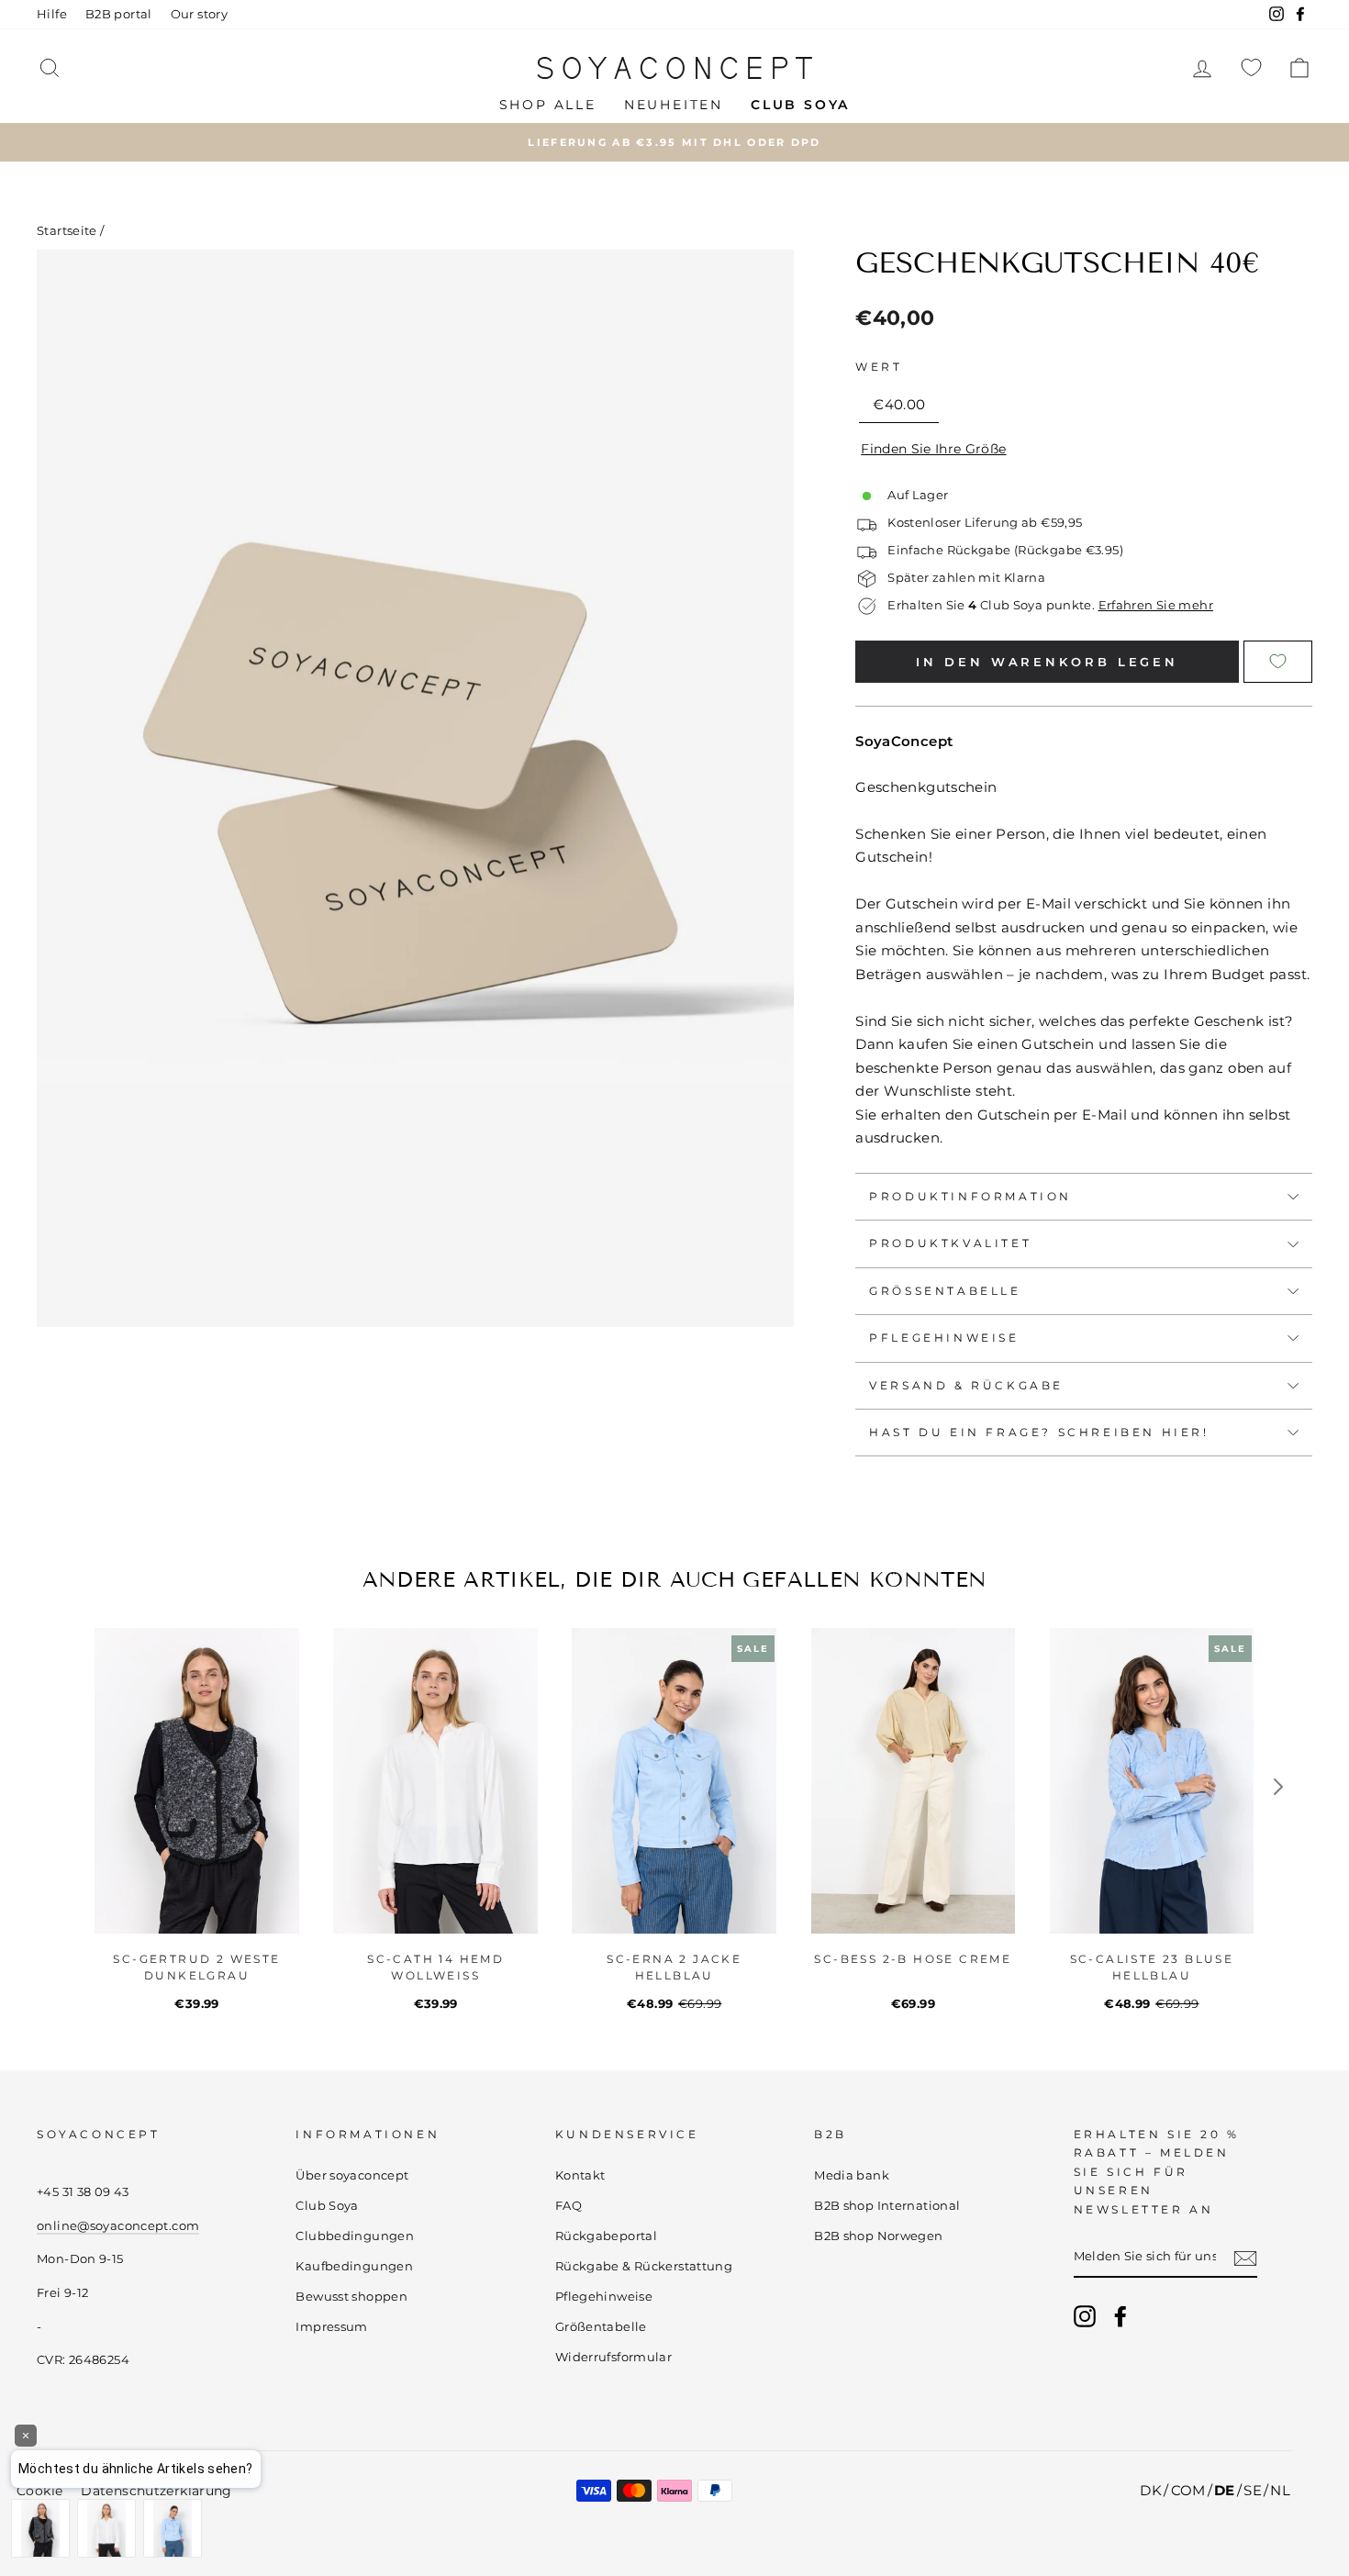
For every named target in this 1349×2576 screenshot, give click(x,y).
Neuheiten (674, 105)
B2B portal (119, 14)
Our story (199, 14)
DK (1151, 2490)
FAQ (569, 2206)
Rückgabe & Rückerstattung (644, 2266)
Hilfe (52, 14)
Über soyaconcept (352, 2175)
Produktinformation (970, 1196)
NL (1280, 2490)
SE (1253, 2490)
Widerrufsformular (613, 2357)
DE (1225, 2490)
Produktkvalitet (950, 1243)
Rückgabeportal (606, 2236)
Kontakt (580, 2175)
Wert (879, 367)
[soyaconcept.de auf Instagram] (1085, 2316)
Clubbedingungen (355, 2236)
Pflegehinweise (944, 1338)
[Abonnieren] (1245, 2258)
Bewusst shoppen (351, 2297)
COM (1188, 2490)
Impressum (331, 2327)
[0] (1251, 67)
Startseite (67, 231)
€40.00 (899, 404)
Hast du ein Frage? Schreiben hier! (1039, 1432)
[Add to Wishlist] (1278, 662)
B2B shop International (887, 2206)
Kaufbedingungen (354, 2266)
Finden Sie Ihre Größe (933, 449)
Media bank (852, 2175)
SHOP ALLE (548, 105)
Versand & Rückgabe (966, 1385)
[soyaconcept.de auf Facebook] (1120, 2316)
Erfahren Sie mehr (1156, 605)
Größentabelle (945, 1291)
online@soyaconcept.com (118, 2226)
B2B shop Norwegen (878, 2236)
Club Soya (327, 2206)
